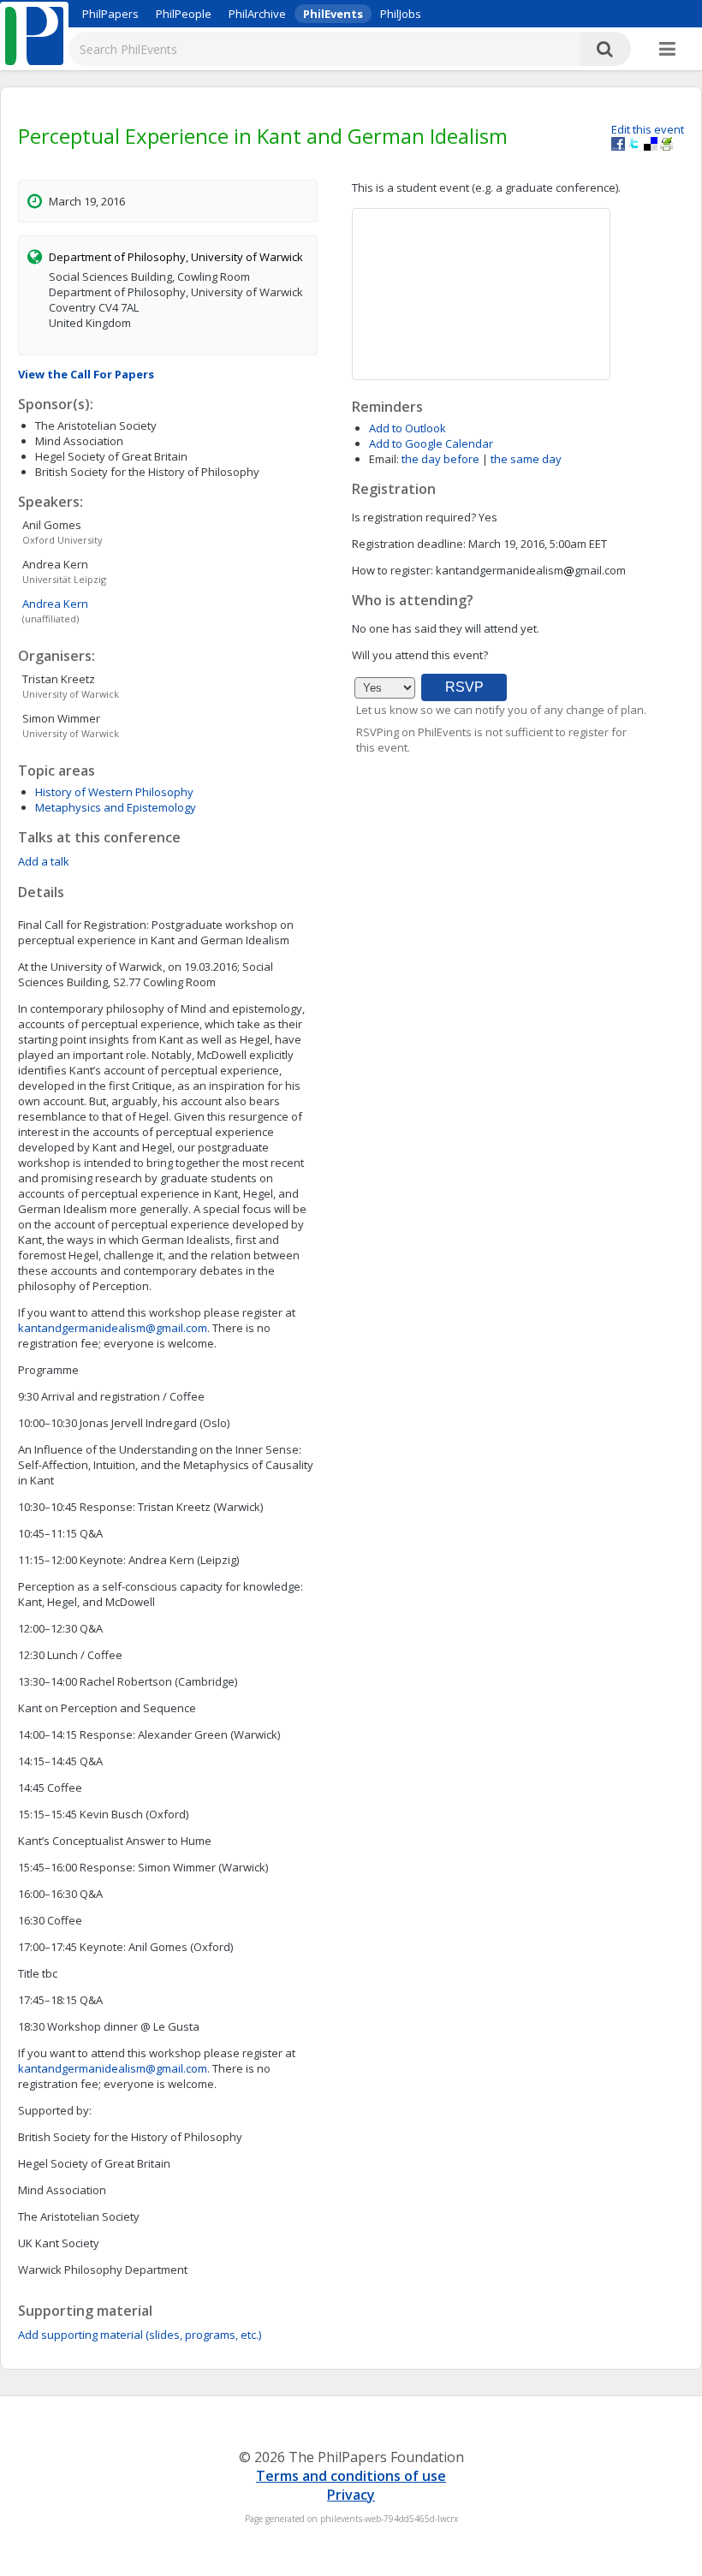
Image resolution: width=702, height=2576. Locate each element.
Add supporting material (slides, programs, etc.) (140, 2335)
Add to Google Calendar (431, 443)
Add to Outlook (408, 428)
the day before (440, 459)
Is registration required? (414, 517)
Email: (384, 459)
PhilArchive (257, 14)
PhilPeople (184, 14)
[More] (667, 50)
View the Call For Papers (86, 374)
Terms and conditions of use (351, 2476)
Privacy (351, 2495)
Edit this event (648, 129)
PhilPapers (110, 14)
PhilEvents (333, 14)
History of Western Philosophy (114, 792)
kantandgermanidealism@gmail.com (113, 1328)
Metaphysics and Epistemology (116, 807)
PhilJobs (401, 14)
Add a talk (44, 861)
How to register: (393, 570)
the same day (526, 459)
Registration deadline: (409, 544)
